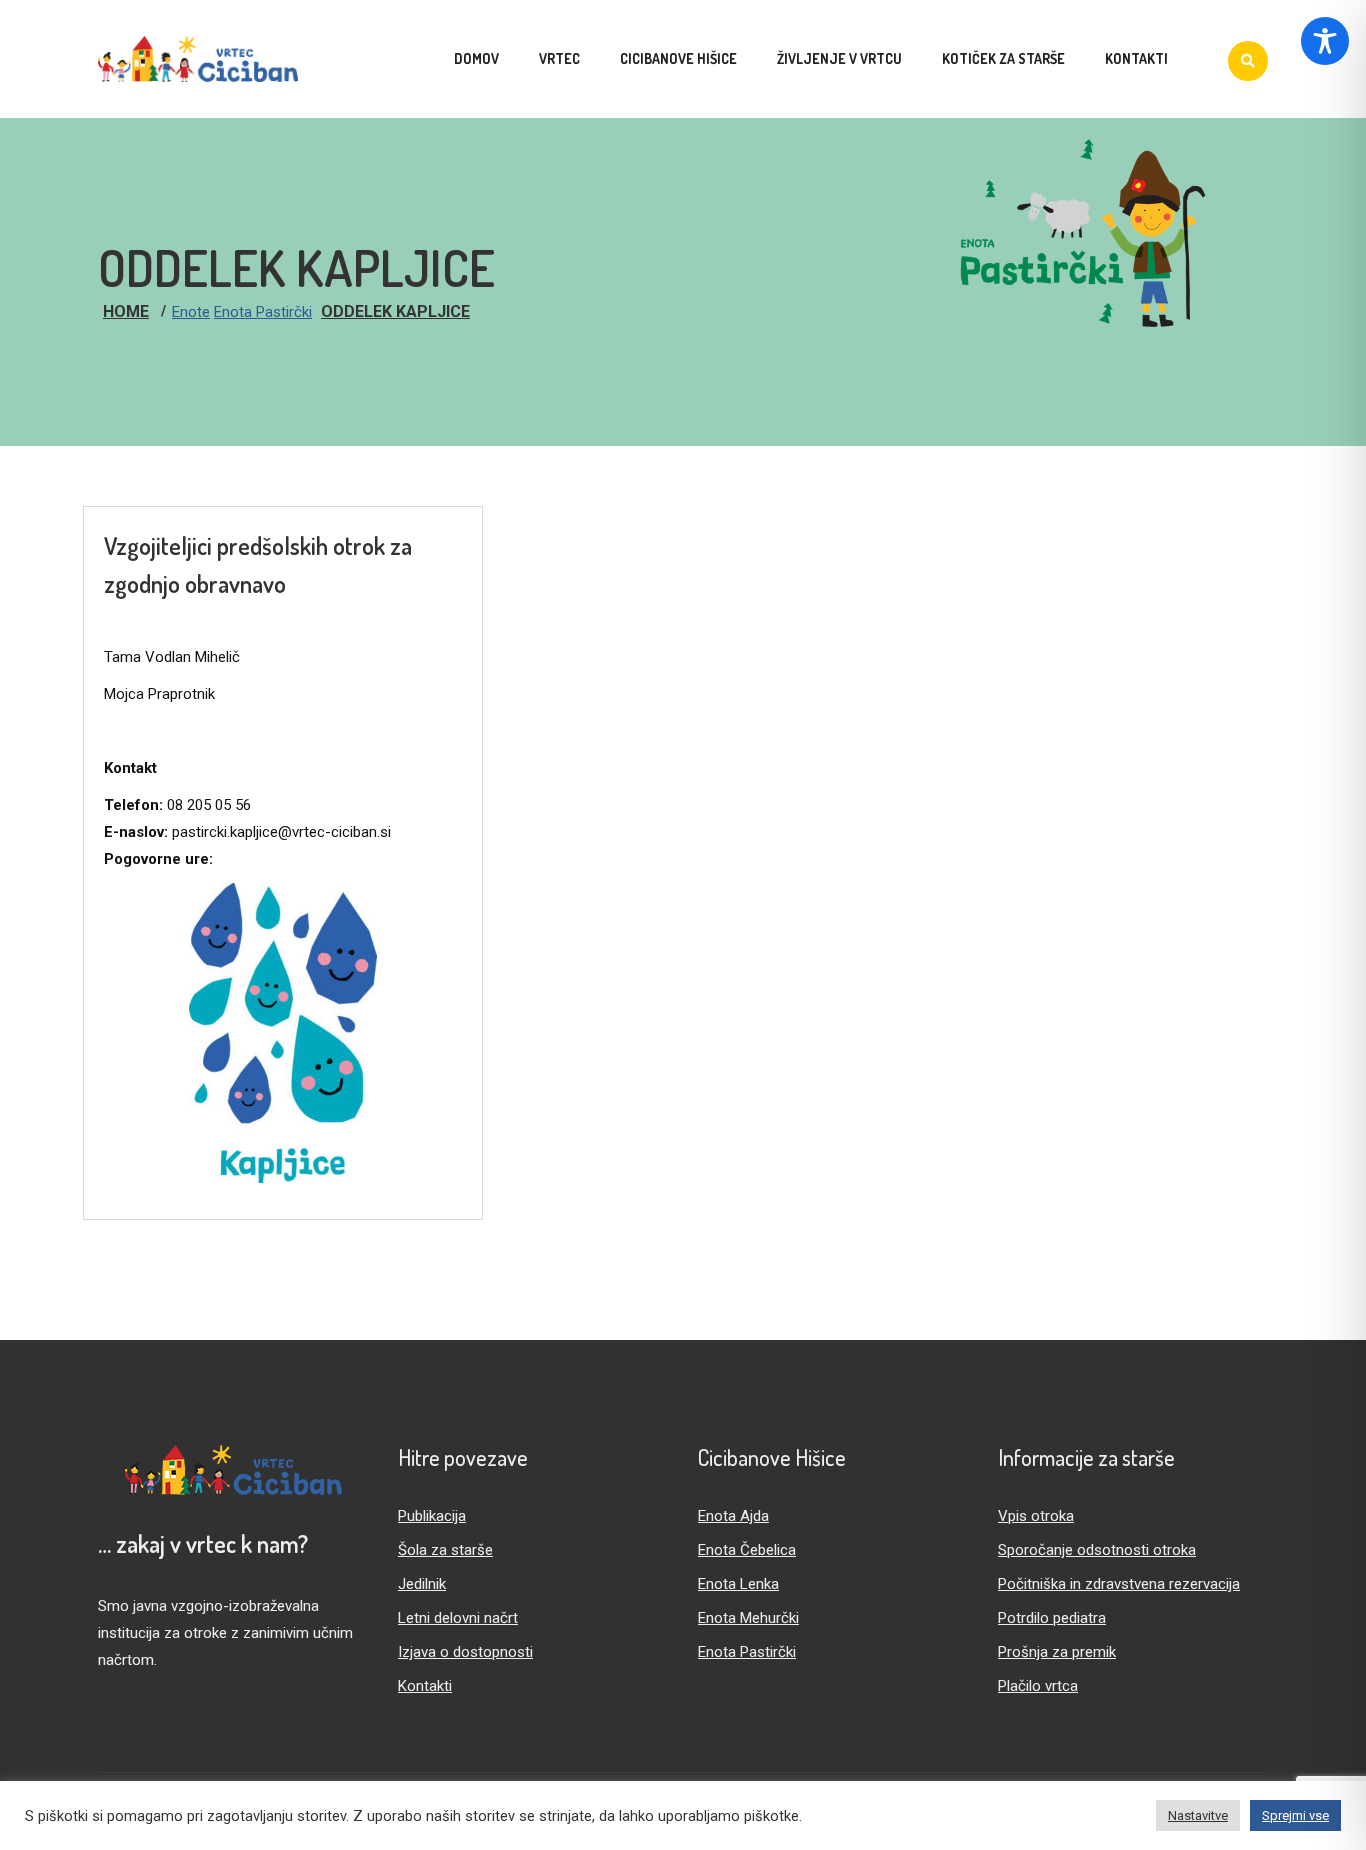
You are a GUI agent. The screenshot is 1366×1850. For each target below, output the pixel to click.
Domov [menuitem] (476, 58)
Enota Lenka (738, 1584)
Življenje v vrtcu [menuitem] (839, 58)
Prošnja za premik (1057, 1652)
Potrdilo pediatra (1052, 1618)
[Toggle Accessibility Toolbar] (1325, 41)
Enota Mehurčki (748, 1618)
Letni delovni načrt (458, 1618)
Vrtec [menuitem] (559, 58)
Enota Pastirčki (263, 312)
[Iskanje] (1248, 61)
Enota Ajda (733, 1516)
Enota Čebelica (747, 1550)
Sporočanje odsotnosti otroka (1097, 1550)
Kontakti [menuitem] (1136, 58)
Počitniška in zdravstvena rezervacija (1119, 1584)
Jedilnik (422, 1584)
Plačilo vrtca (1038, 1686)
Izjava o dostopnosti (465, 1652)
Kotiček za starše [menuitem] (1003, 58)
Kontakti (425, 1686)
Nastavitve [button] (1198, 1815)
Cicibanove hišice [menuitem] (678, 58)
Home (126, 311)
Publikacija (432, 1516)
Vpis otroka (1036, 1516)
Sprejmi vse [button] (1295, 1815)
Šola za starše (445, 1550)
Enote (191, 312)
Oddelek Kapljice (395, 311)
